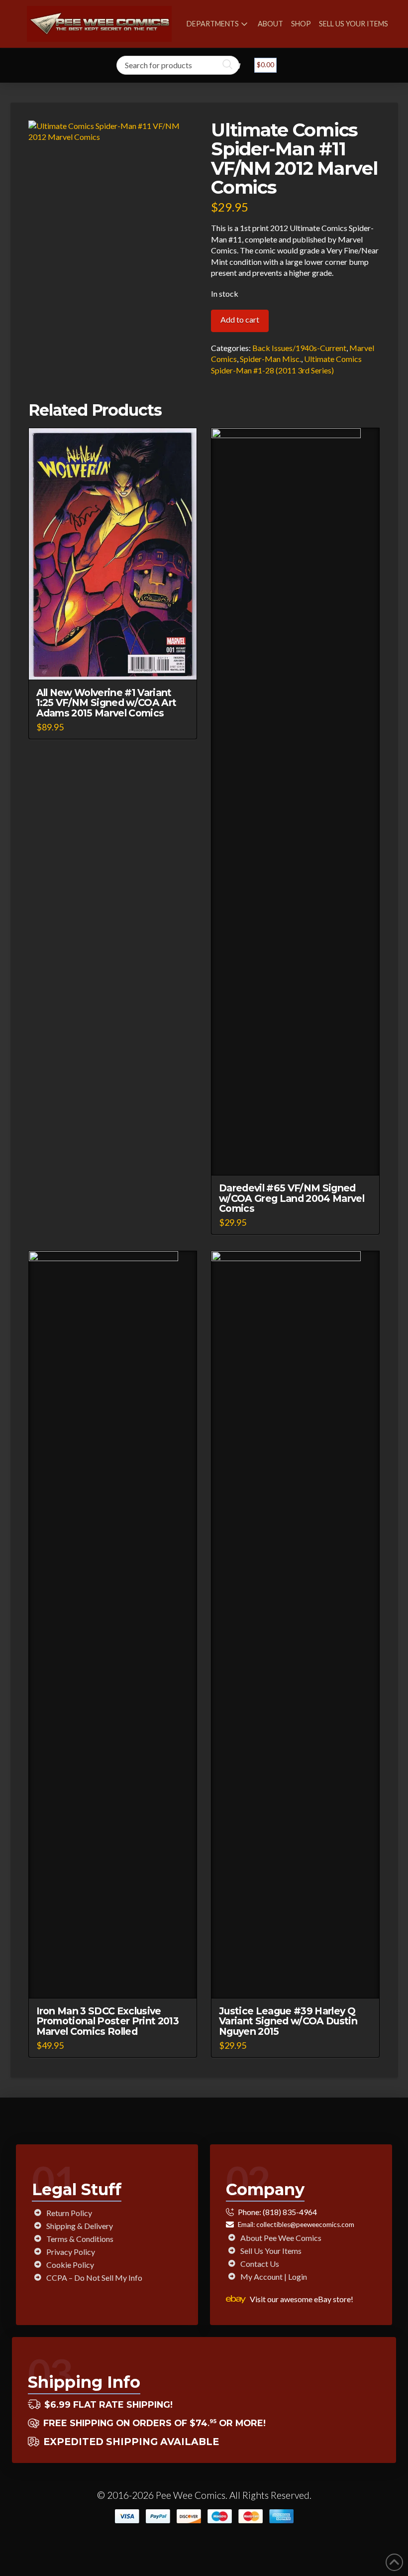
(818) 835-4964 (290, 2212)
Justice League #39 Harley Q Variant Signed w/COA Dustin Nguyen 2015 (288, 2021)
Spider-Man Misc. (270, 359)
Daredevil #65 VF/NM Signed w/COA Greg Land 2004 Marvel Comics (292, 1198)
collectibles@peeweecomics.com (305, 2225)
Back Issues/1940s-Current (299, 348)
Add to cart (240, 319)
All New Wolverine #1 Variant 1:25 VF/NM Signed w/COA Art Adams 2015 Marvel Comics (106, 703)
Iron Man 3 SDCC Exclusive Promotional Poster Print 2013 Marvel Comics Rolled (108, 2021)
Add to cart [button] (117, 663)
